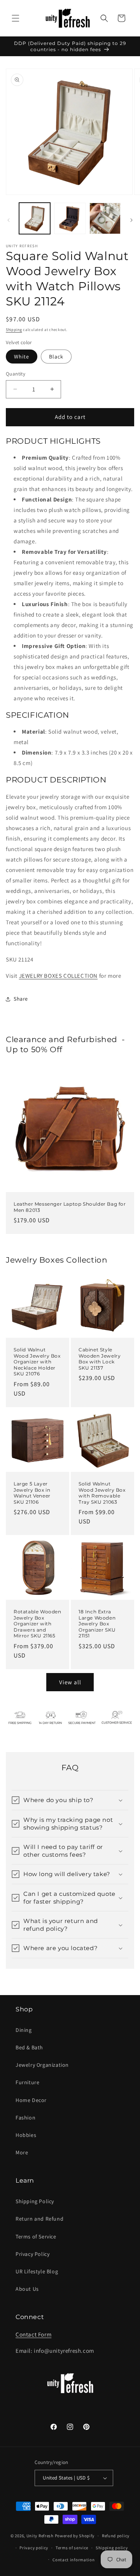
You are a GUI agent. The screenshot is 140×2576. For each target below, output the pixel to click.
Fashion (25, 2118)
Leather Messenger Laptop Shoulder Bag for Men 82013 (70, 1207)
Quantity (16, 374)
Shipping (14, 330)
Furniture (27, 2082)
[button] (16, 18)
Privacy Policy (32, 2254)
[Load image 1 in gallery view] (35, 218)
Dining (24, 2030)
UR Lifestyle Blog (37, 2271)
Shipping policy (112, 2548)
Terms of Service (36, 2237)
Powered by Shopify (75, 2536)
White (22, 357)
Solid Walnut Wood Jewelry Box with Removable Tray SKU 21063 (102, 1493)
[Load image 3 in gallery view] (105, 218)
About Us (27, 2289)
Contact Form (33, 2334)
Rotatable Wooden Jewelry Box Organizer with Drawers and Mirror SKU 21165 (38, 1624)
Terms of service (72, 2548)
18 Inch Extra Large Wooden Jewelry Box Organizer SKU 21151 (97, 1624)
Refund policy (116, 2536)
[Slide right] (131, 220)
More (22, 2152)
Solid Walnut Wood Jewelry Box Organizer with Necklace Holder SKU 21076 (37, 1362)
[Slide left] (9, 220)
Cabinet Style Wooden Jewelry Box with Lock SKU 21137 (100, 1359)
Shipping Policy (35, 2201)
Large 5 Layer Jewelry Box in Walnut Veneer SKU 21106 (32, 1493)
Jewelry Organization (42, 2065)
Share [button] (21, 999)
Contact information (73, 2560)
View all (70, 1682)
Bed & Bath (29, 2047)
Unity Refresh (40, 2536)
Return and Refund (39, 2219)
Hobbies (26, 2135)
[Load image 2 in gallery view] (70, 218)
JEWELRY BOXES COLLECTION (58, 976)
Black (56, 357)
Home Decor (31, 2100)
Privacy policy (34, 2548)
